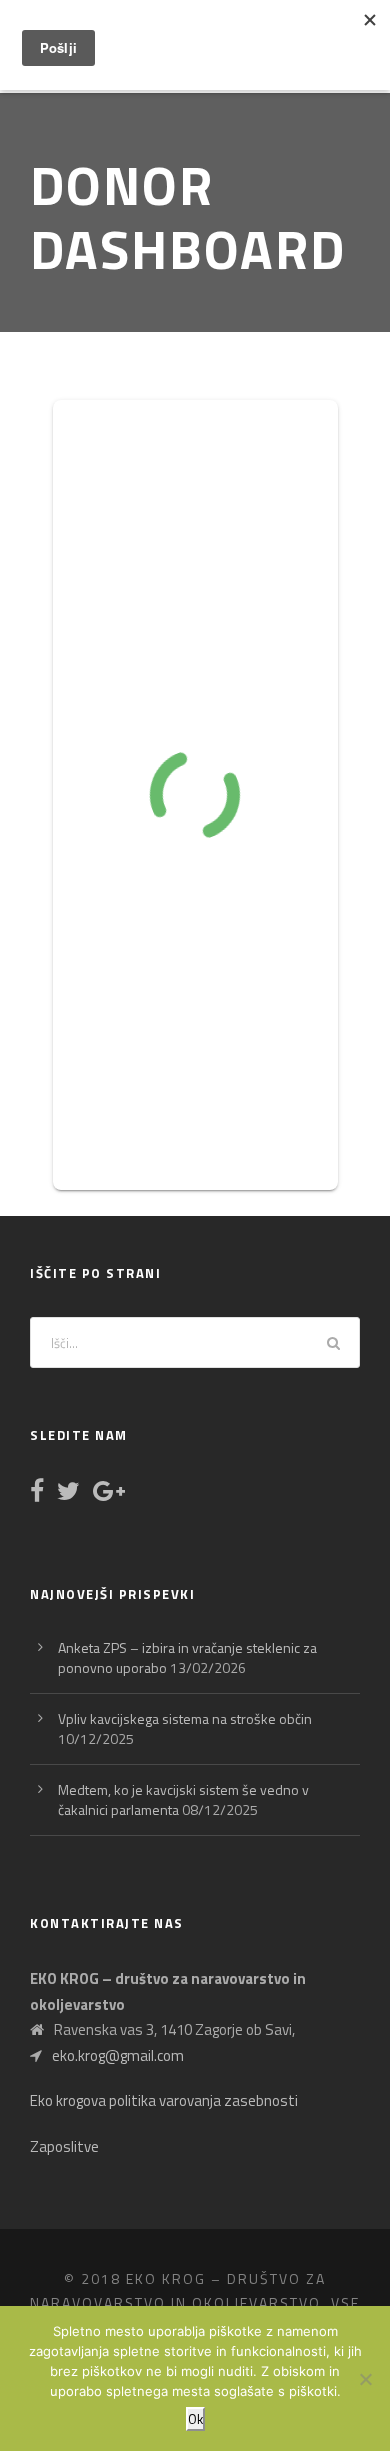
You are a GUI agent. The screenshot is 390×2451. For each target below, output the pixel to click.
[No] (365, 2379)
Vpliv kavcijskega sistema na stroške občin (185, 1718)
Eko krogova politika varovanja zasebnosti (164, 2100)
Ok (195, 2419)
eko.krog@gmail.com (118, 2055)
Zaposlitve (64, 2146)
